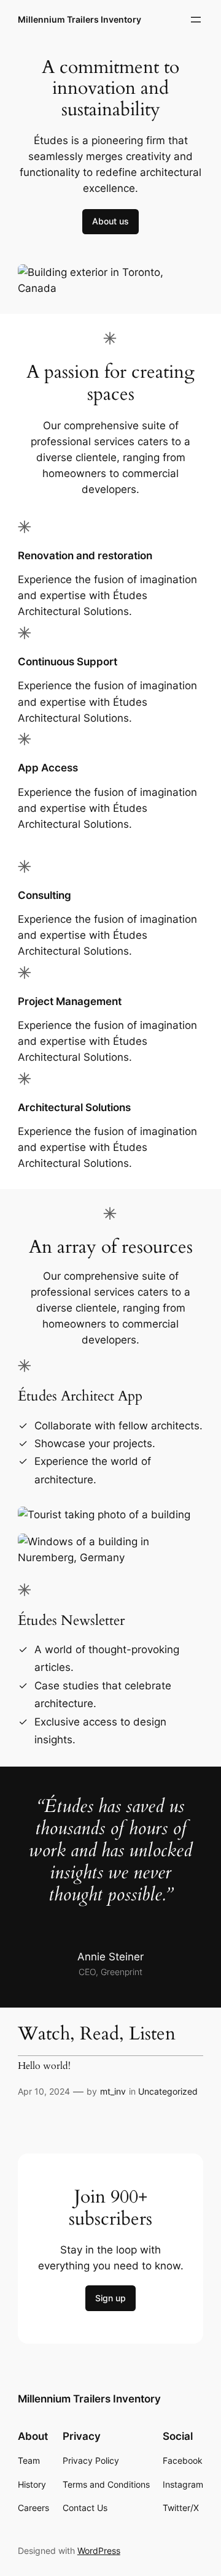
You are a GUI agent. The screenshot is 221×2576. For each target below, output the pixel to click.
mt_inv (113, 2091)
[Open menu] (196, 20)
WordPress (99, 2551)
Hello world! (44, 2066)
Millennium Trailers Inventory (79, 19)
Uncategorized (168, 2091)
